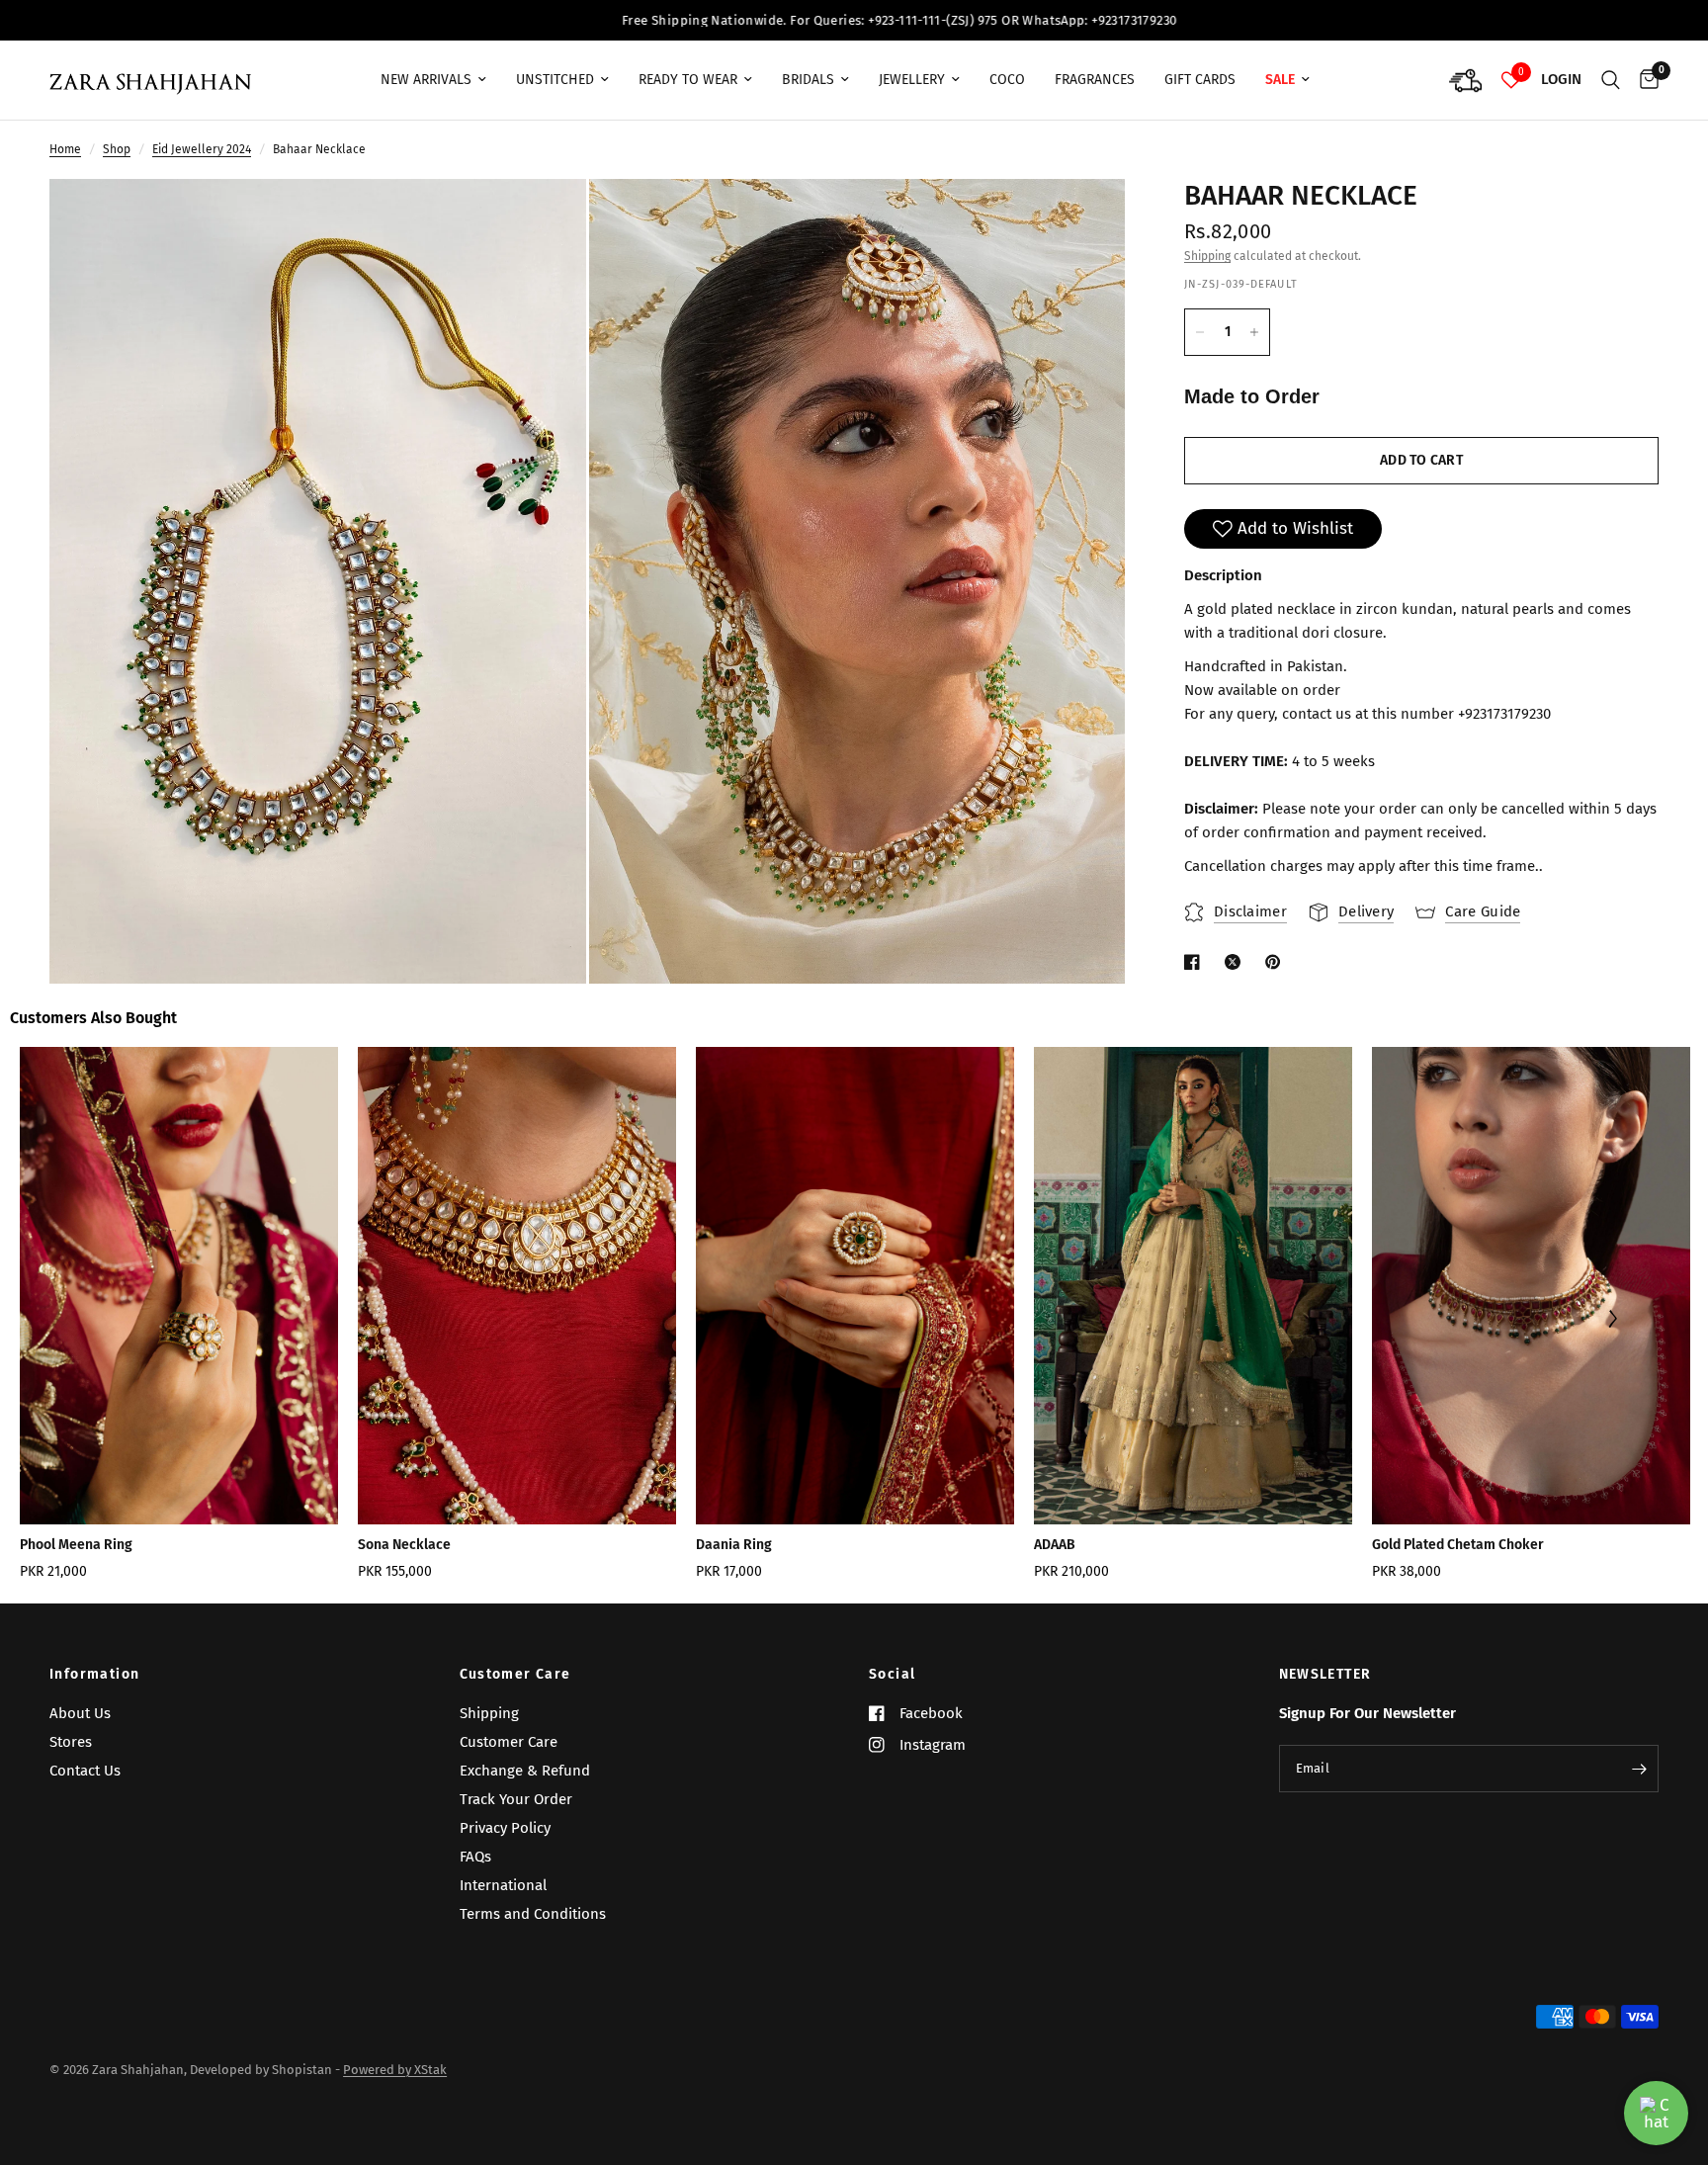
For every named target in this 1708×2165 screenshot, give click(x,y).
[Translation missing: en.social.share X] (1237, 962)
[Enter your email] (1639, 1769)
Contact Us (85, 1771)
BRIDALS (808, 80)
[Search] (1611, 80)
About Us (80, 1713)
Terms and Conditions (533, 1914)
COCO (1007, 80)
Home (65, 149)
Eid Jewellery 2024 (202, 149)
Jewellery (912, 80)
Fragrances (1095, 80)
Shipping (1207, 256)
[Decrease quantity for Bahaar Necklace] (1200, 332)
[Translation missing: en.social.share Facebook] (1196, 962)
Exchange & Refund (525, 1771)
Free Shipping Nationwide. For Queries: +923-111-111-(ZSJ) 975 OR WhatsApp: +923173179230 (682, 20)
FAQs (475, 1857)
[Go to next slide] (1613, 1320)
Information (94, 1675)
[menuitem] (433, 80)
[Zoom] (545, 220)
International (503, 1885)
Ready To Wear (688, 80)
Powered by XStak (395, 2070)
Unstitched (555, 80)
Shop (117, 149)
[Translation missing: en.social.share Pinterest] (1277, 962)
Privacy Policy (505, 1828)
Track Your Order (516, 1799)
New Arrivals (426, 80)
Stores (71, 1742)
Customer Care (515, 1675)
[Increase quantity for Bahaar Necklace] (1254, 332)
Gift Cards (1200, 80)
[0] (1644, 80)
